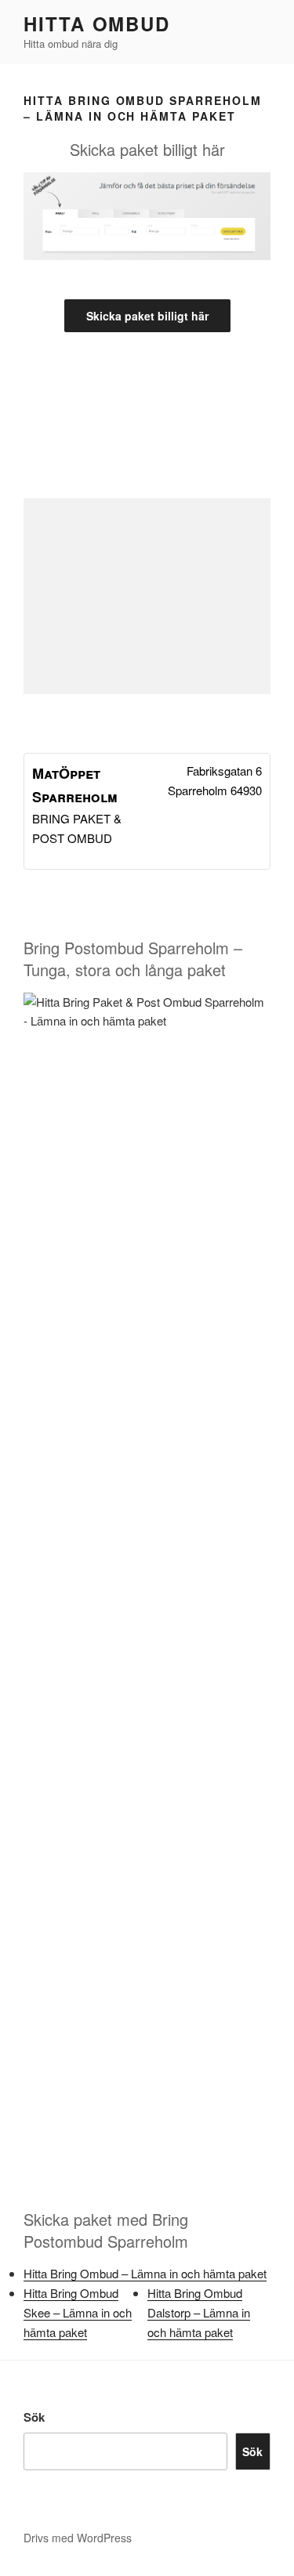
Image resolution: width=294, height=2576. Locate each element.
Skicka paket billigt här (147, 316)
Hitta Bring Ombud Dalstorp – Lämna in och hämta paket (199, 2312)
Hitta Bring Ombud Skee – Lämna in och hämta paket (78, 2312)
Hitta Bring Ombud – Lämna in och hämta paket (145, 2273)
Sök (34, 2417)
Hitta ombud (97, 24)
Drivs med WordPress (78, 2538)
